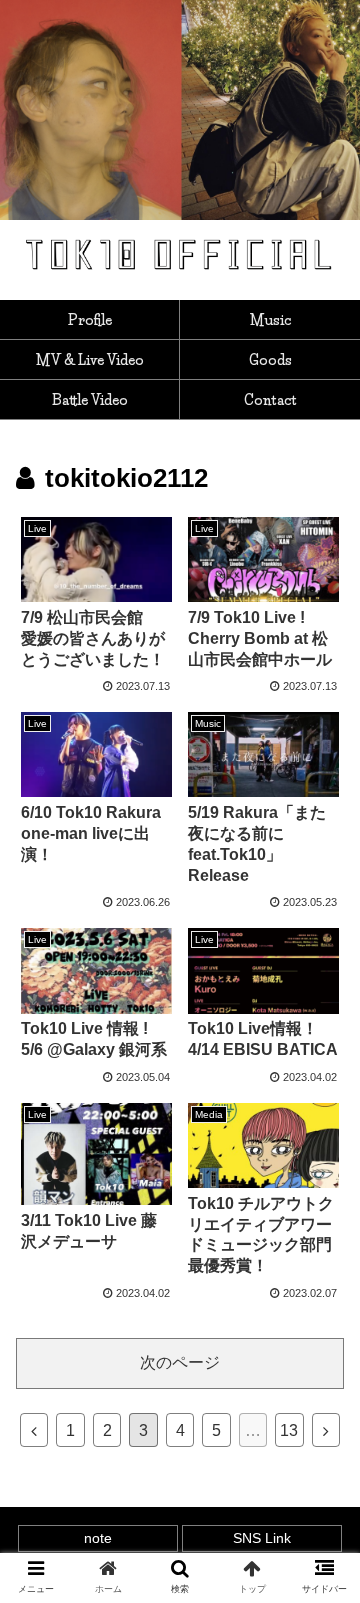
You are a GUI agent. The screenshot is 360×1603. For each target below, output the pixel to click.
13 (289, 1430)
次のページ (180, 1362)
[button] (321, 1571)
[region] (180, 110)
